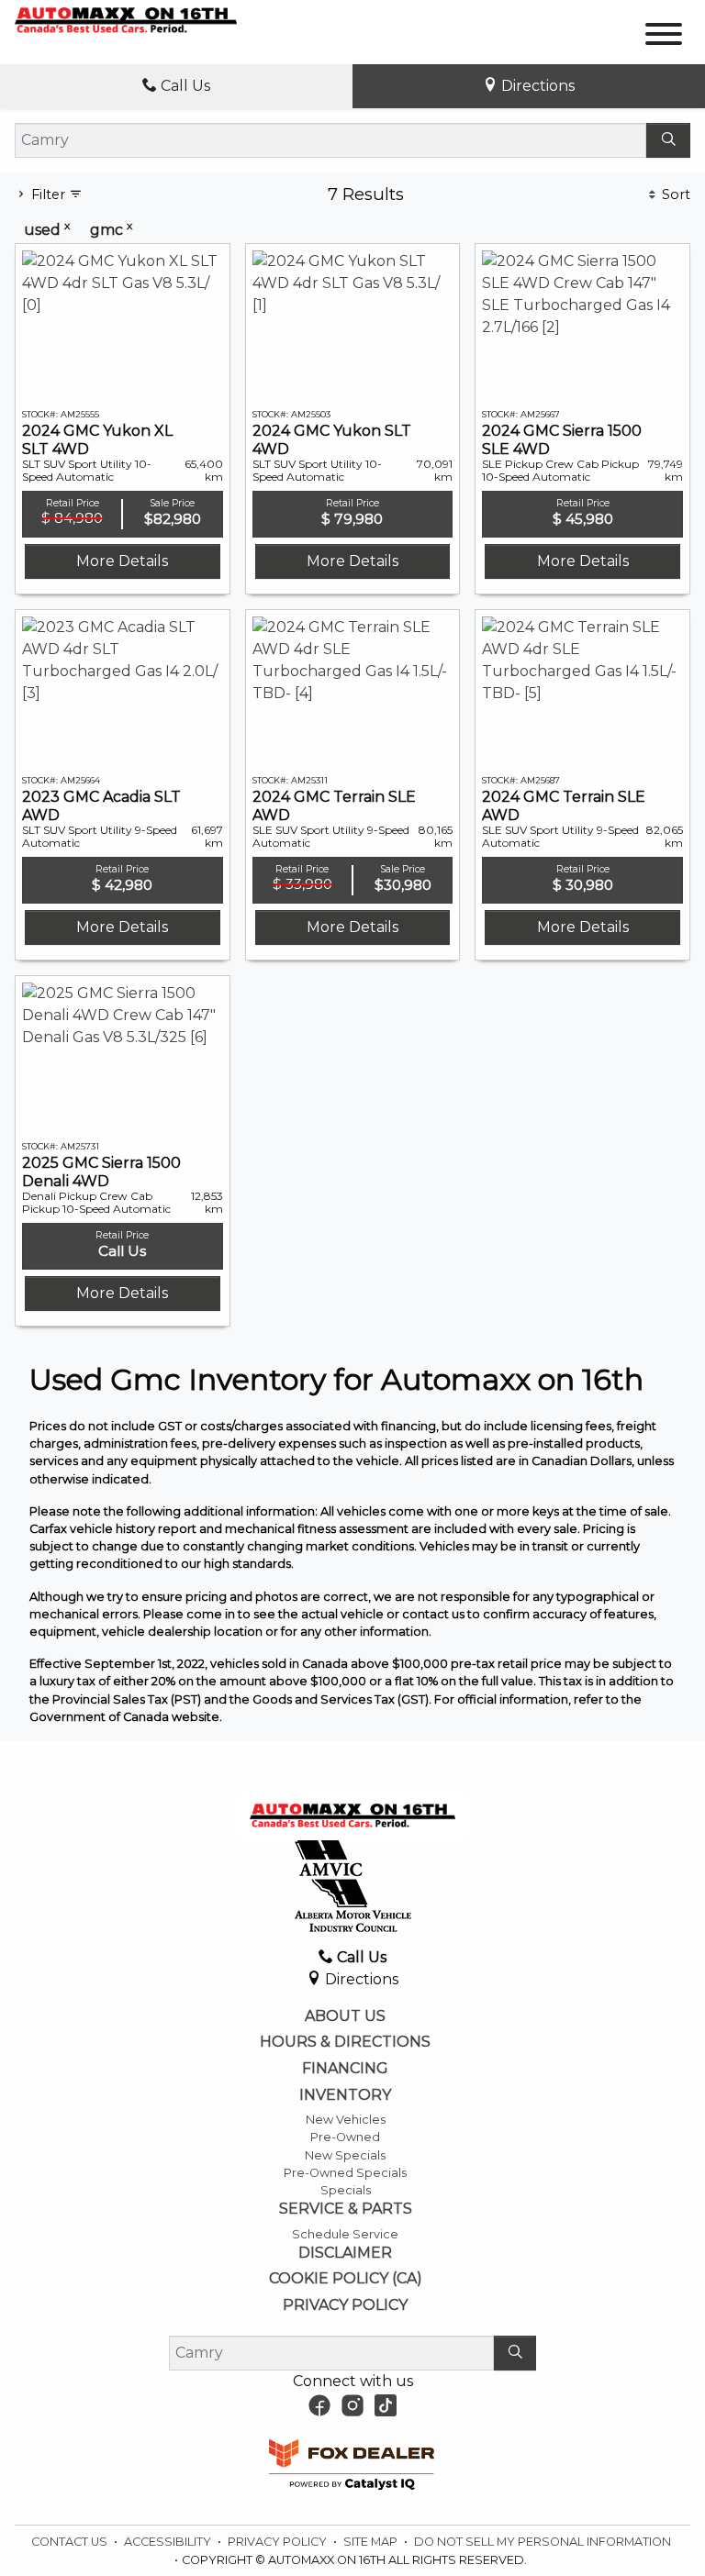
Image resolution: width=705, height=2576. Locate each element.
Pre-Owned (345, 2137)
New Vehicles (346, 2120)
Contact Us (71, 2542)
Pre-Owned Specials (345, 2173)
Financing (345, 2069)
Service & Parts (346, 2209)
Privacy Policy (345, 2305)
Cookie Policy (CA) (346, 2279)
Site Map (372, 2542)
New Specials (345, 2155)
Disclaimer (345, 2253)
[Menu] (664, 37)
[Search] (668, 140)
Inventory (345, 2095)
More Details (122, 561)
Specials (346, 2190)
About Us (345, 2016)
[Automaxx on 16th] (126, 20)
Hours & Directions (345, 2042)
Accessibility (169, 2542)
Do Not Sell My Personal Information (543, 2542)
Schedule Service (345, 2234)
